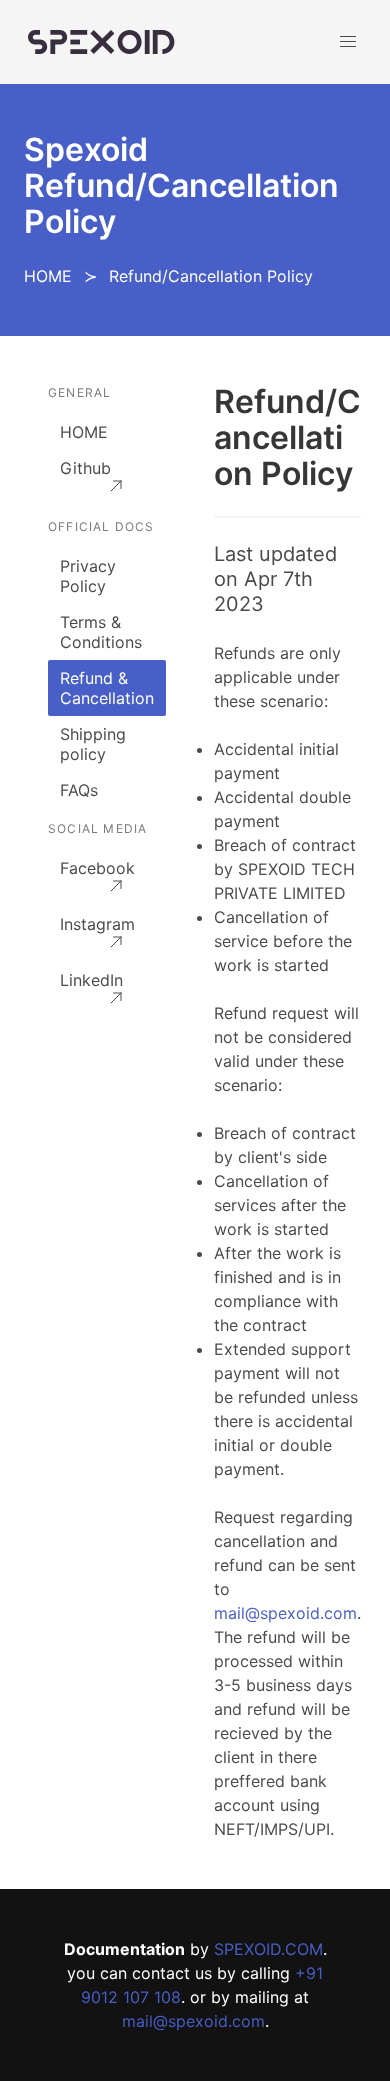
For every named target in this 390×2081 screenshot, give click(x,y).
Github (85, 468)
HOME (48, 276)
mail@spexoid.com (285, 1613)
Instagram (97, 924)
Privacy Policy (88, 576)
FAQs (79, 790)
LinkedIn (91, 980)
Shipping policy (93, 744)
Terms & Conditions (101, 632)
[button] (348, 42)
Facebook (97, 868)
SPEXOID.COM (268, 1949)
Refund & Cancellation (107, 688)
